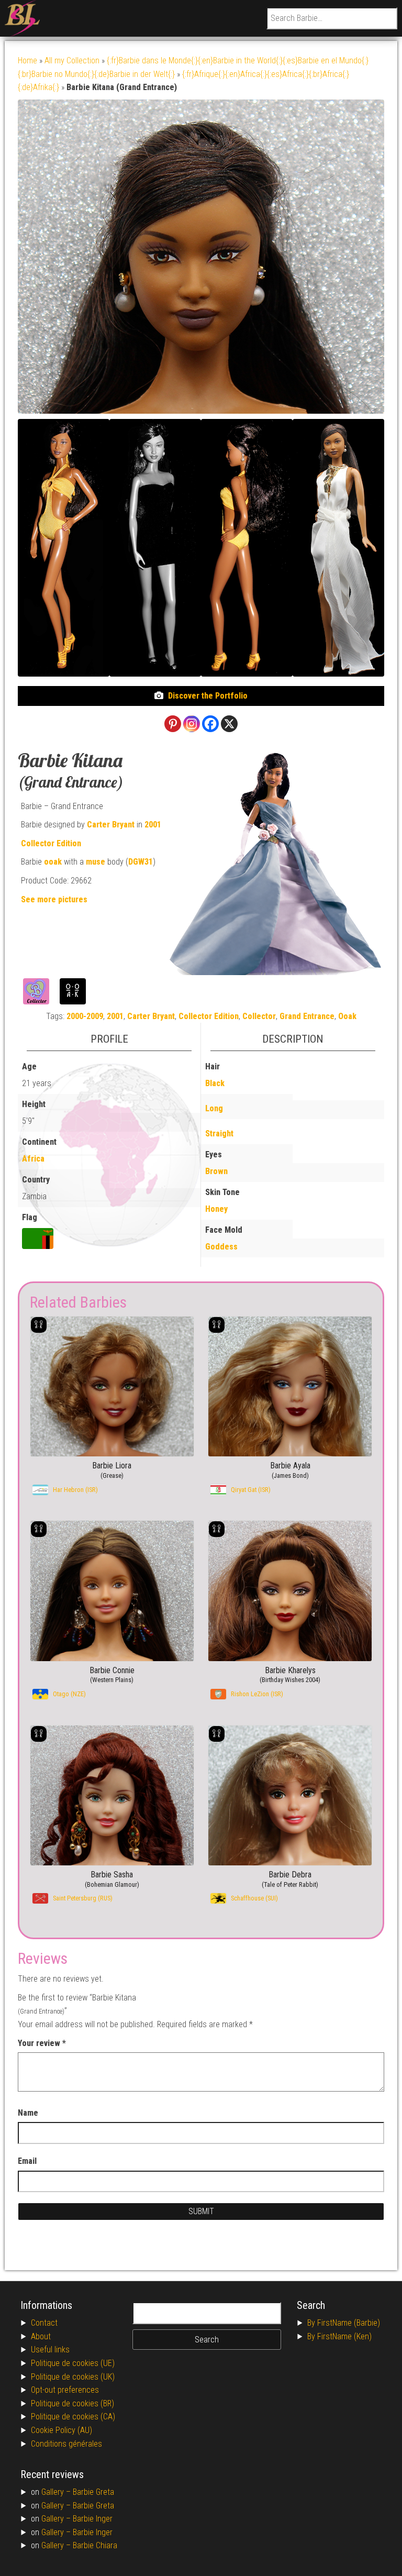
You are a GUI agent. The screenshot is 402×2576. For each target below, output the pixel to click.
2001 (153, 825)
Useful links (50, 2350)
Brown (216, 1171)
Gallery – (57, 2492)
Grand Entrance (307, 1016)
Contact (44, 2323)
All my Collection (72, 60)
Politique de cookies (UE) (73, 2363)
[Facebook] (210, 724)
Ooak (347, 1016)
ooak (53, 862)
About (41, 2336)
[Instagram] (192, 724)
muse (96, 862)
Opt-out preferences (65, 2390)
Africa (33, 1159)
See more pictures (54, 899)
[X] (229, 724)
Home (27, 60)
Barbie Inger (93, 2519)
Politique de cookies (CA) (73, 2417)
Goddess (221, 1247)
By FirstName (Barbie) (344, 2323)
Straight (219, 1134)
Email (27, 2161)
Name (28, 2113)
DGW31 (141, 862)
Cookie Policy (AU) (62, 2430)
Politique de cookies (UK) (73, 2377)
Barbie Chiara (95, 2545)
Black (215, 1083)
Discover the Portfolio (208, 696)
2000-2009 (85, 1016)
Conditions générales (66, 2444)
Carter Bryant (111, 825)
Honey (216, 1209)
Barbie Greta (93, 2492)
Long (214, 1108)
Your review (42, 2043)
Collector (259, 1016)
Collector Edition (51, 843)
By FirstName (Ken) (339, 2336)
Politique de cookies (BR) (72, 2403)
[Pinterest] (173, 724)
